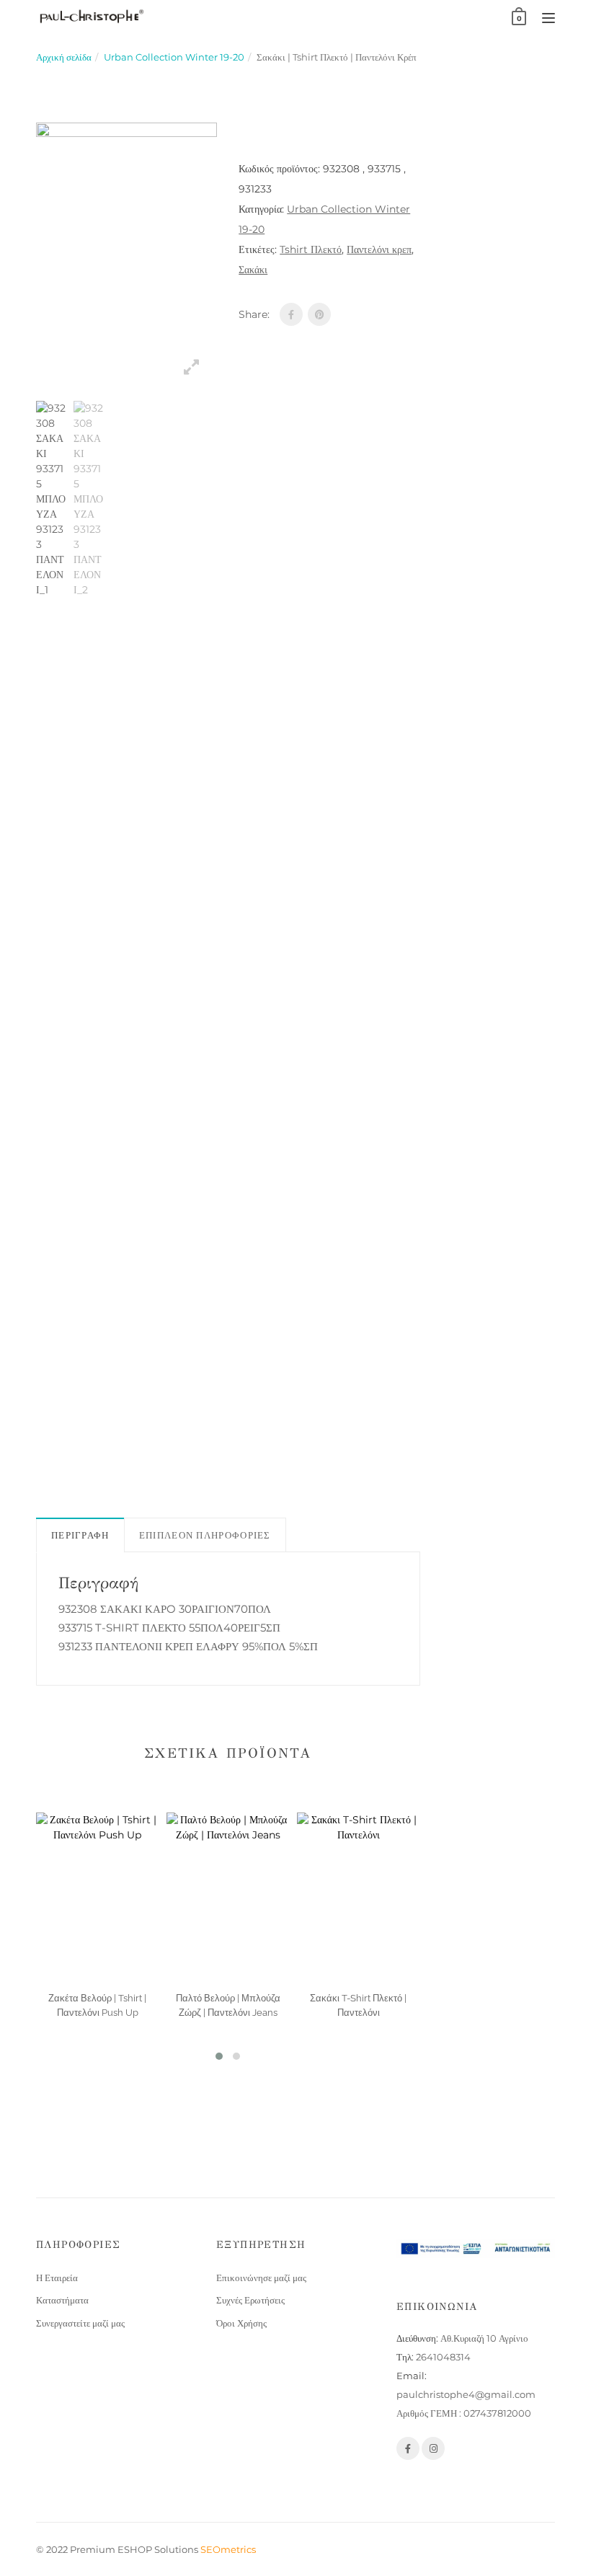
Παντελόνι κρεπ (379, 249)
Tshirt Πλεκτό (311, 249)
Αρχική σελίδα (64, 57)
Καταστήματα (62, 2300)
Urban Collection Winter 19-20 (174, 57)
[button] (219, 2056)
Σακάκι (253, 270)
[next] (235, 942)
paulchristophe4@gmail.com (466, 2394)
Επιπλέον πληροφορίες (205, 1535)
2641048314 (443, 2357)
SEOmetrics (228, 2549)
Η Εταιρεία (57, 2278)
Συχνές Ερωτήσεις (250, 2300)
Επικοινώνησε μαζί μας (261, 2278)
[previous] (18, 942)
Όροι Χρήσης (241, 2323)
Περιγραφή (80, 1535)
